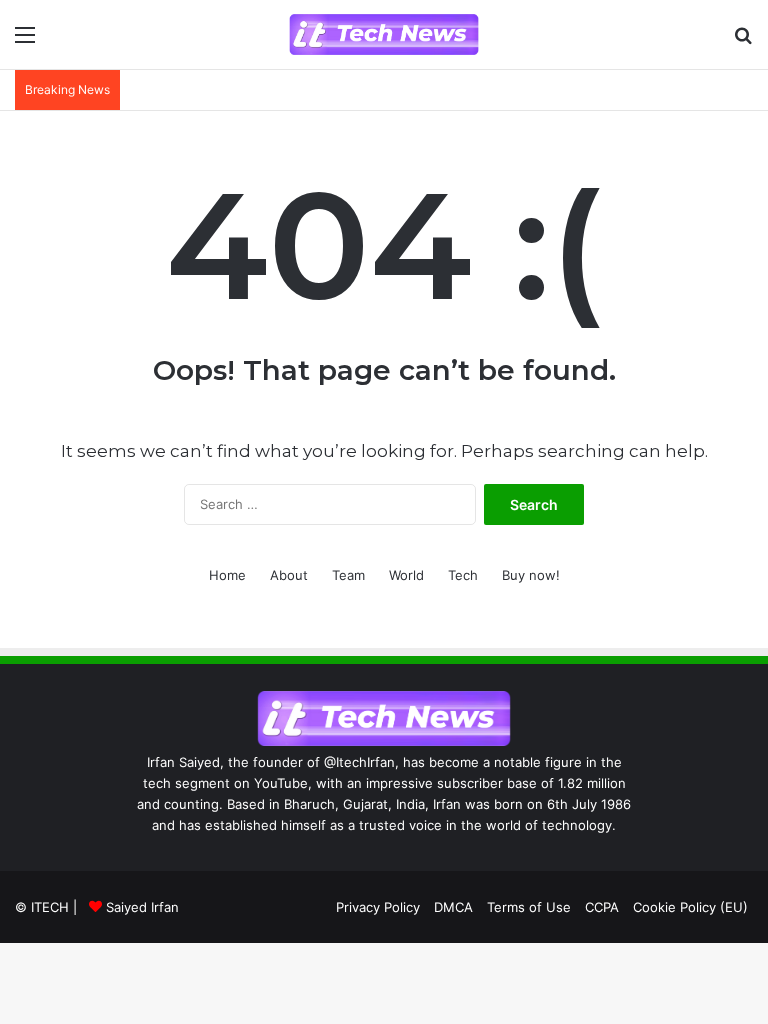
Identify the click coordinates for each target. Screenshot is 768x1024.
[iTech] (384, 34)
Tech (463, 575)
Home (227, 575)
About (289, 575)
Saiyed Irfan (142, 907)
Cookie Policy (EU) (690, 907)
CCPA (602, 907)
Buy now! (531, 575)
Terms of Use (529, 907)
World (406, 575)
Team (348, 575)
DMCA (453, 907)
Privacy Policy (378, 907)
